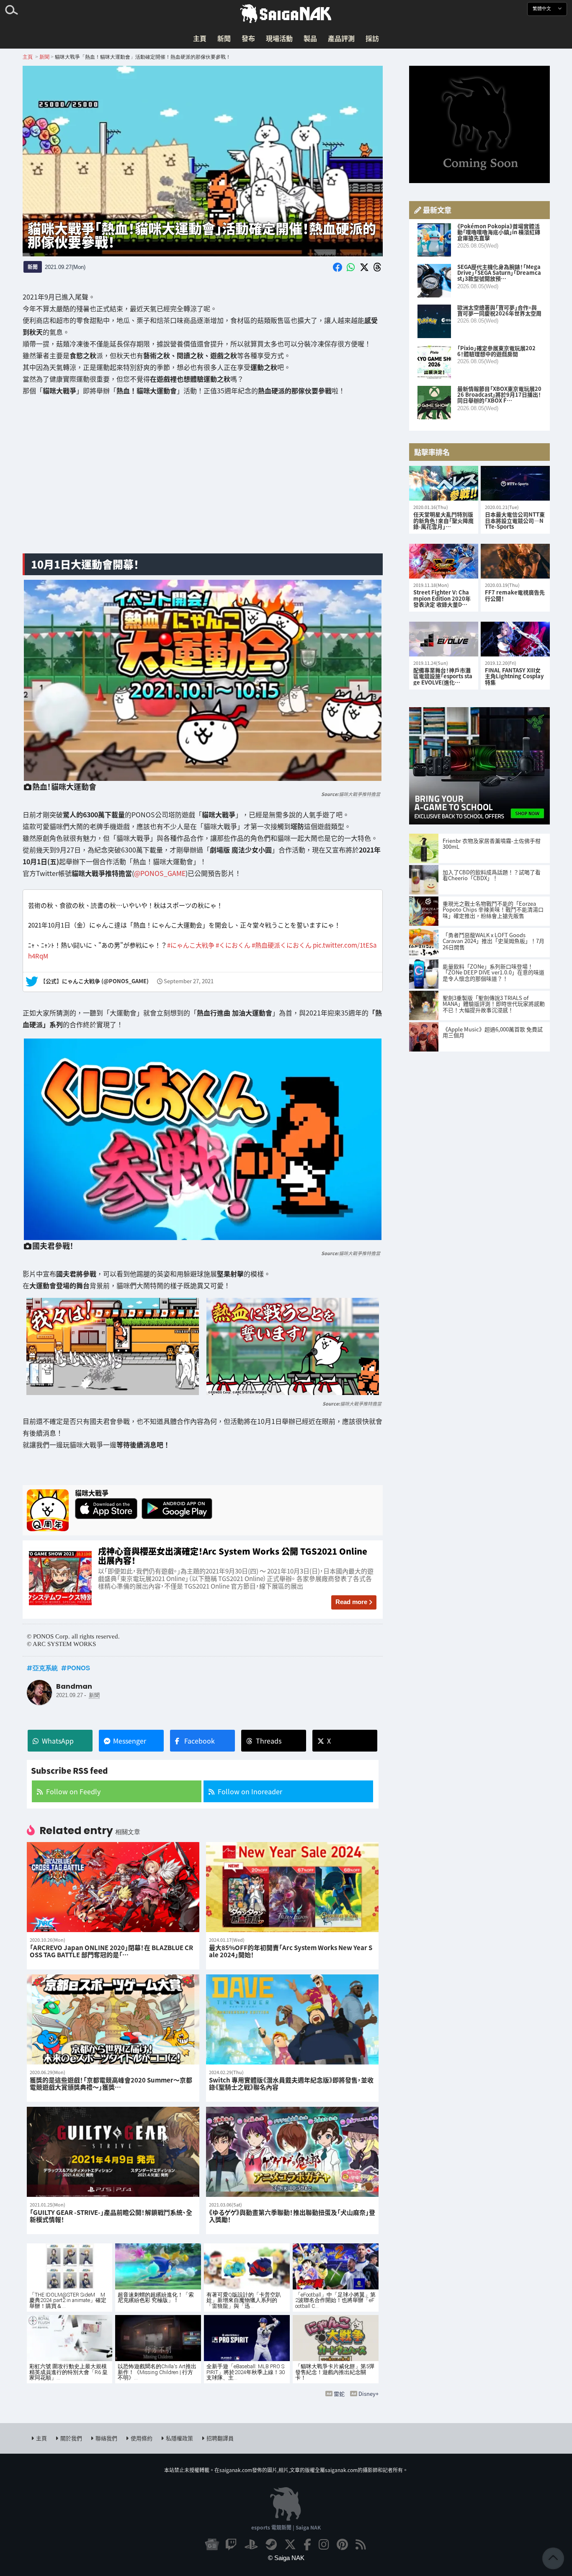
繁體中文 (542, 9)
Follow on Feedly (73, 1791)
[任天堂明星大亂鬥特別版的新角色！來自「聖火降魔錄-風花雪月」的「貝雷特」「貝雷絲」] (444, 483)
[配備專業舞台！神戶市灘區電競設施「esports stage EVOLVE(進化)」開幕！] (444, 639)
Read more (351, 1602)
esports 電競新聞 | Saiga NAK (286, 2527)
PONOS (79, 1668)
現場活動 (279, 38)
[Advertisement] (203, 481)
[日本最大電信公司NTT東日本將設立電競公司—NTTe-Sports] (515, 483)
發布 (248, 38)
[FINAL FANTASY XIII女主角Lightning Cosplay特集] (515, 639)
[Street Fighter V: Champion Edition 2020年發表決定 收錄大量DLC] (444, 561)
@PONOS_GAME (160, 873)
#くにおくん (233, 945)
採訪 (372, 38)
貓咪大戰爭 (92, 1493)
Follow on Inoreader (250, 1791)
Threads (269, 1741)
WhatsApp (58, 1741)
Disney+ (368, 2394)
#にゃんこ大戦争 (191, 945)
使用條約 (142, 2438)
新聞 (224, 38)
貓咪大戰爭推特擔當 (359, 794)
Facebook (200, 1741)
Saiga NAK (286, 14)
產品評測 (341, 38)
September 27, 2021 (189, 982)
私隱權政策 (179, 2438)
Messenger (130, 1741)
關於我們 (71, 2438)
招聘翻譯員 (220, 2438)
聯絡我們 (106, 2438)
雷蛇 (339, 2394)
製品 (310, 38)
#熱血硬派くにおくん (282, 945)
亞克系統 (45, 1668)
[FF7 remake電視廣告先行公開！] (515, 561)
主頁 (200, 38)
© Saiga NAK (286, 2558)
